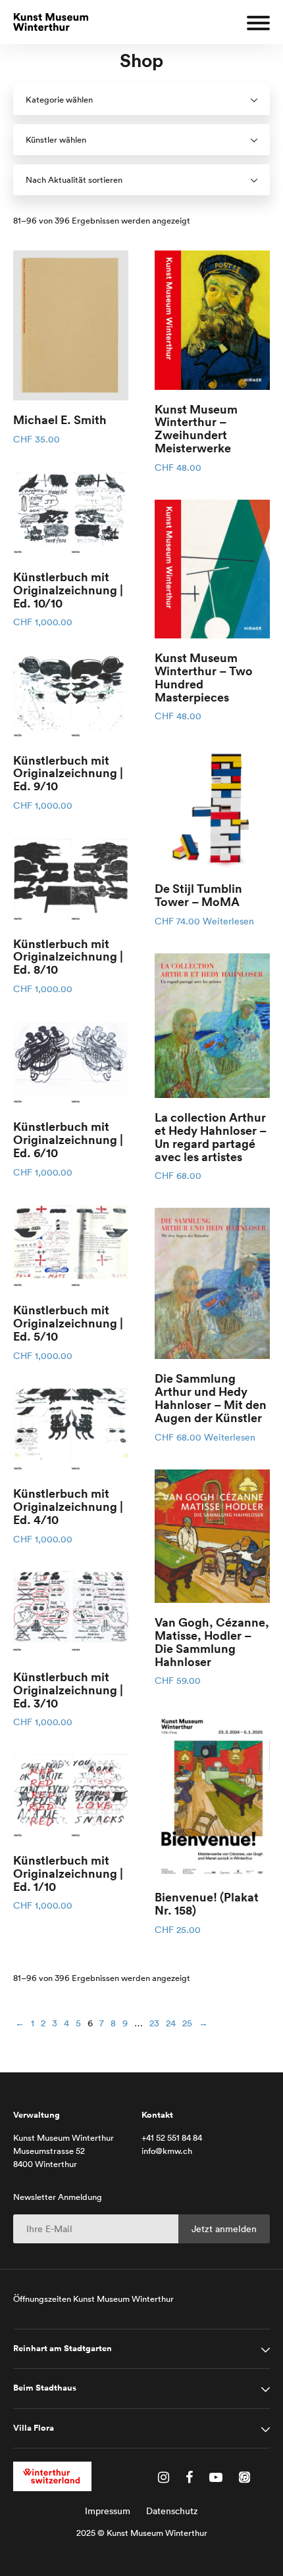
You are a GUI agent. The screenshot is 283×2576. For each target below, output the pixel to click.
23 (154, 2023)
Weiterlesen (228, 921)
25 (187, 2023)
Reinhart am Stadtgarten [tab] (63, 2349)
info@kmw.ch (167, 2151)
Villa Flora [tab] (34, 2428)
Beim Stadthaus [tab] (45, 2388)
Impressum (108, 2511)
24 (171, 2023)
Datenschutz (172, 2511)
